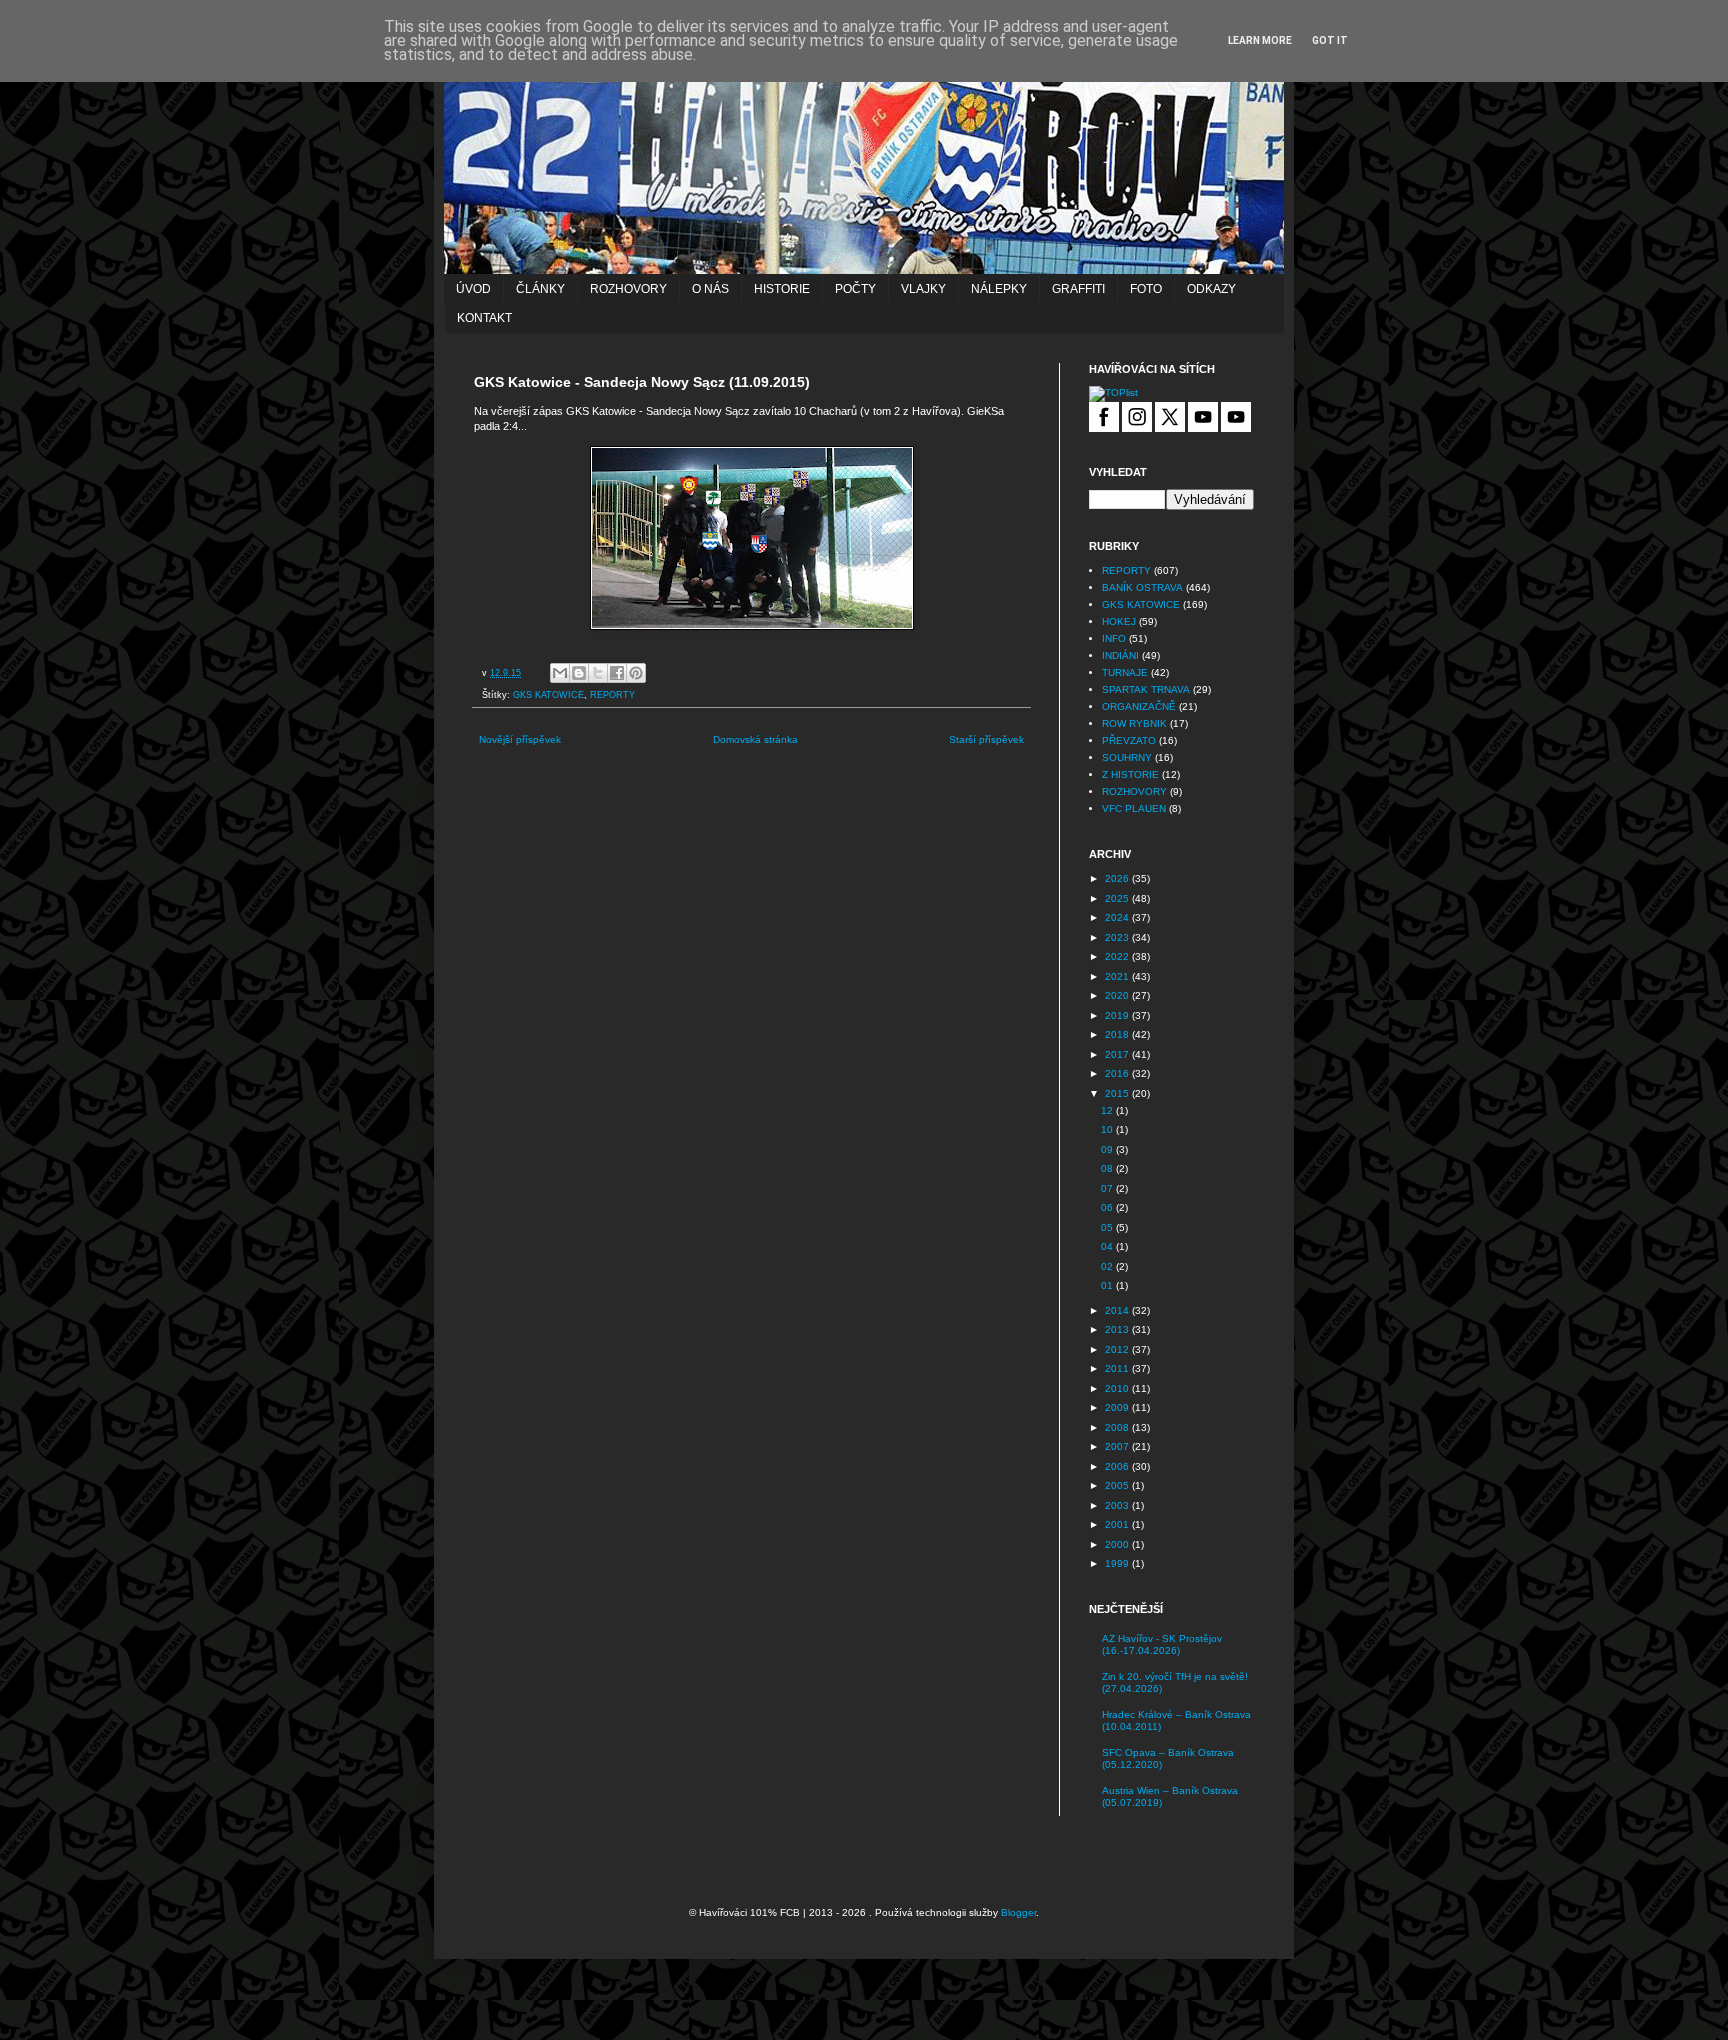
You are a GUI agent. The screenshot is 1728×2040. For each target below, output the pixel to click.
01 (1108, 1285)
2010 (1118, 1388)
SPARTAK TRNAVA (1146, 689)
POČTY (855, 289)
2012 (1118, 1349)
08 (1108, 1168)
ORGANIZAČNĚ (1139, 706)
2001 (1118, 1524)
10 (1108, 1129)
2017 (1118, 1054)
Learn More (1260, 40)
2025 (1118, 898)
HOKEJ (1119, 621)
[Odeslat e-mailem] (560, 673)
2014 (1118, 1310)
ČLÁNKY (540, 289)
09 (1108, 1149)
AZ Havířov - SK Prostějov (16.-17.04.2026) (1162, 1644)
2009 (1118, 1407)
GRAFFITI (1078, 289)
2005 (1118, 1485)
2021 (1118, 976)
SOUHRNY (1127, 757)
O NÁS (710, 289)
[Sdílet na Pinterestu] (636, 673)
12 (1108, 1110)
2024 (1118, 917)
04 (1108, 1246)
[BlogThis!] (579, 673)
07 (1108, 1188)
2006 (1118, 1466)
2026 (1118, 878)
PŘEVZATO (1129, 740)
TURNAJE (1125, 672)
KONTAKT (484, 318)
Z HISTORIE (1130, 774)
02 (1108, 1266)
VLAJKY (923, 289)
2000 (1118, 1544)
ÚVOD (473, 289)
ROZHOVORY (628, 289)
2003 (1118, 1505)
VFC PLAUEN (1134, 808)
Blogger (1018, 1912)
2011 (1118, 1368)
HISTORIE (782, 289)
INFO (1114, 638)
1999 (1118, 1563)
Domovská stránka (755, 739)
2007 (1118, 1446)
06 (1108, 1207)
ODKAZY (1211, 289)
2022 (1118, 956)
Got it (1330, 40)
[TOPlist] (1113, 392)
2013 (1118, 1329)
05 (1108, 1227)
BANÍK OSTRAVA (1142, 587)
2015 (1118, 1093)
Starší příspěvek (986, 739)
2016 (1118, 1073)
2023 (1118, 937)
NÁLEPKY (999, 289)
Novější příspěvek (520, 739)
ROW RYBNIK (1134, 723)
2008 (1118, 1427)
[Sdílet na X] (598, 673)
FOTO (1146, 289)
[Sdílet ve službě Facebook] (617, 673)
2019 (1118, 1015)
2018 (1118, 1034)
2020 (1118, 995)
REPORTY (612, 695)
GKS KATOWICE (548, 695)
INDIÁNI (1120, 655)
